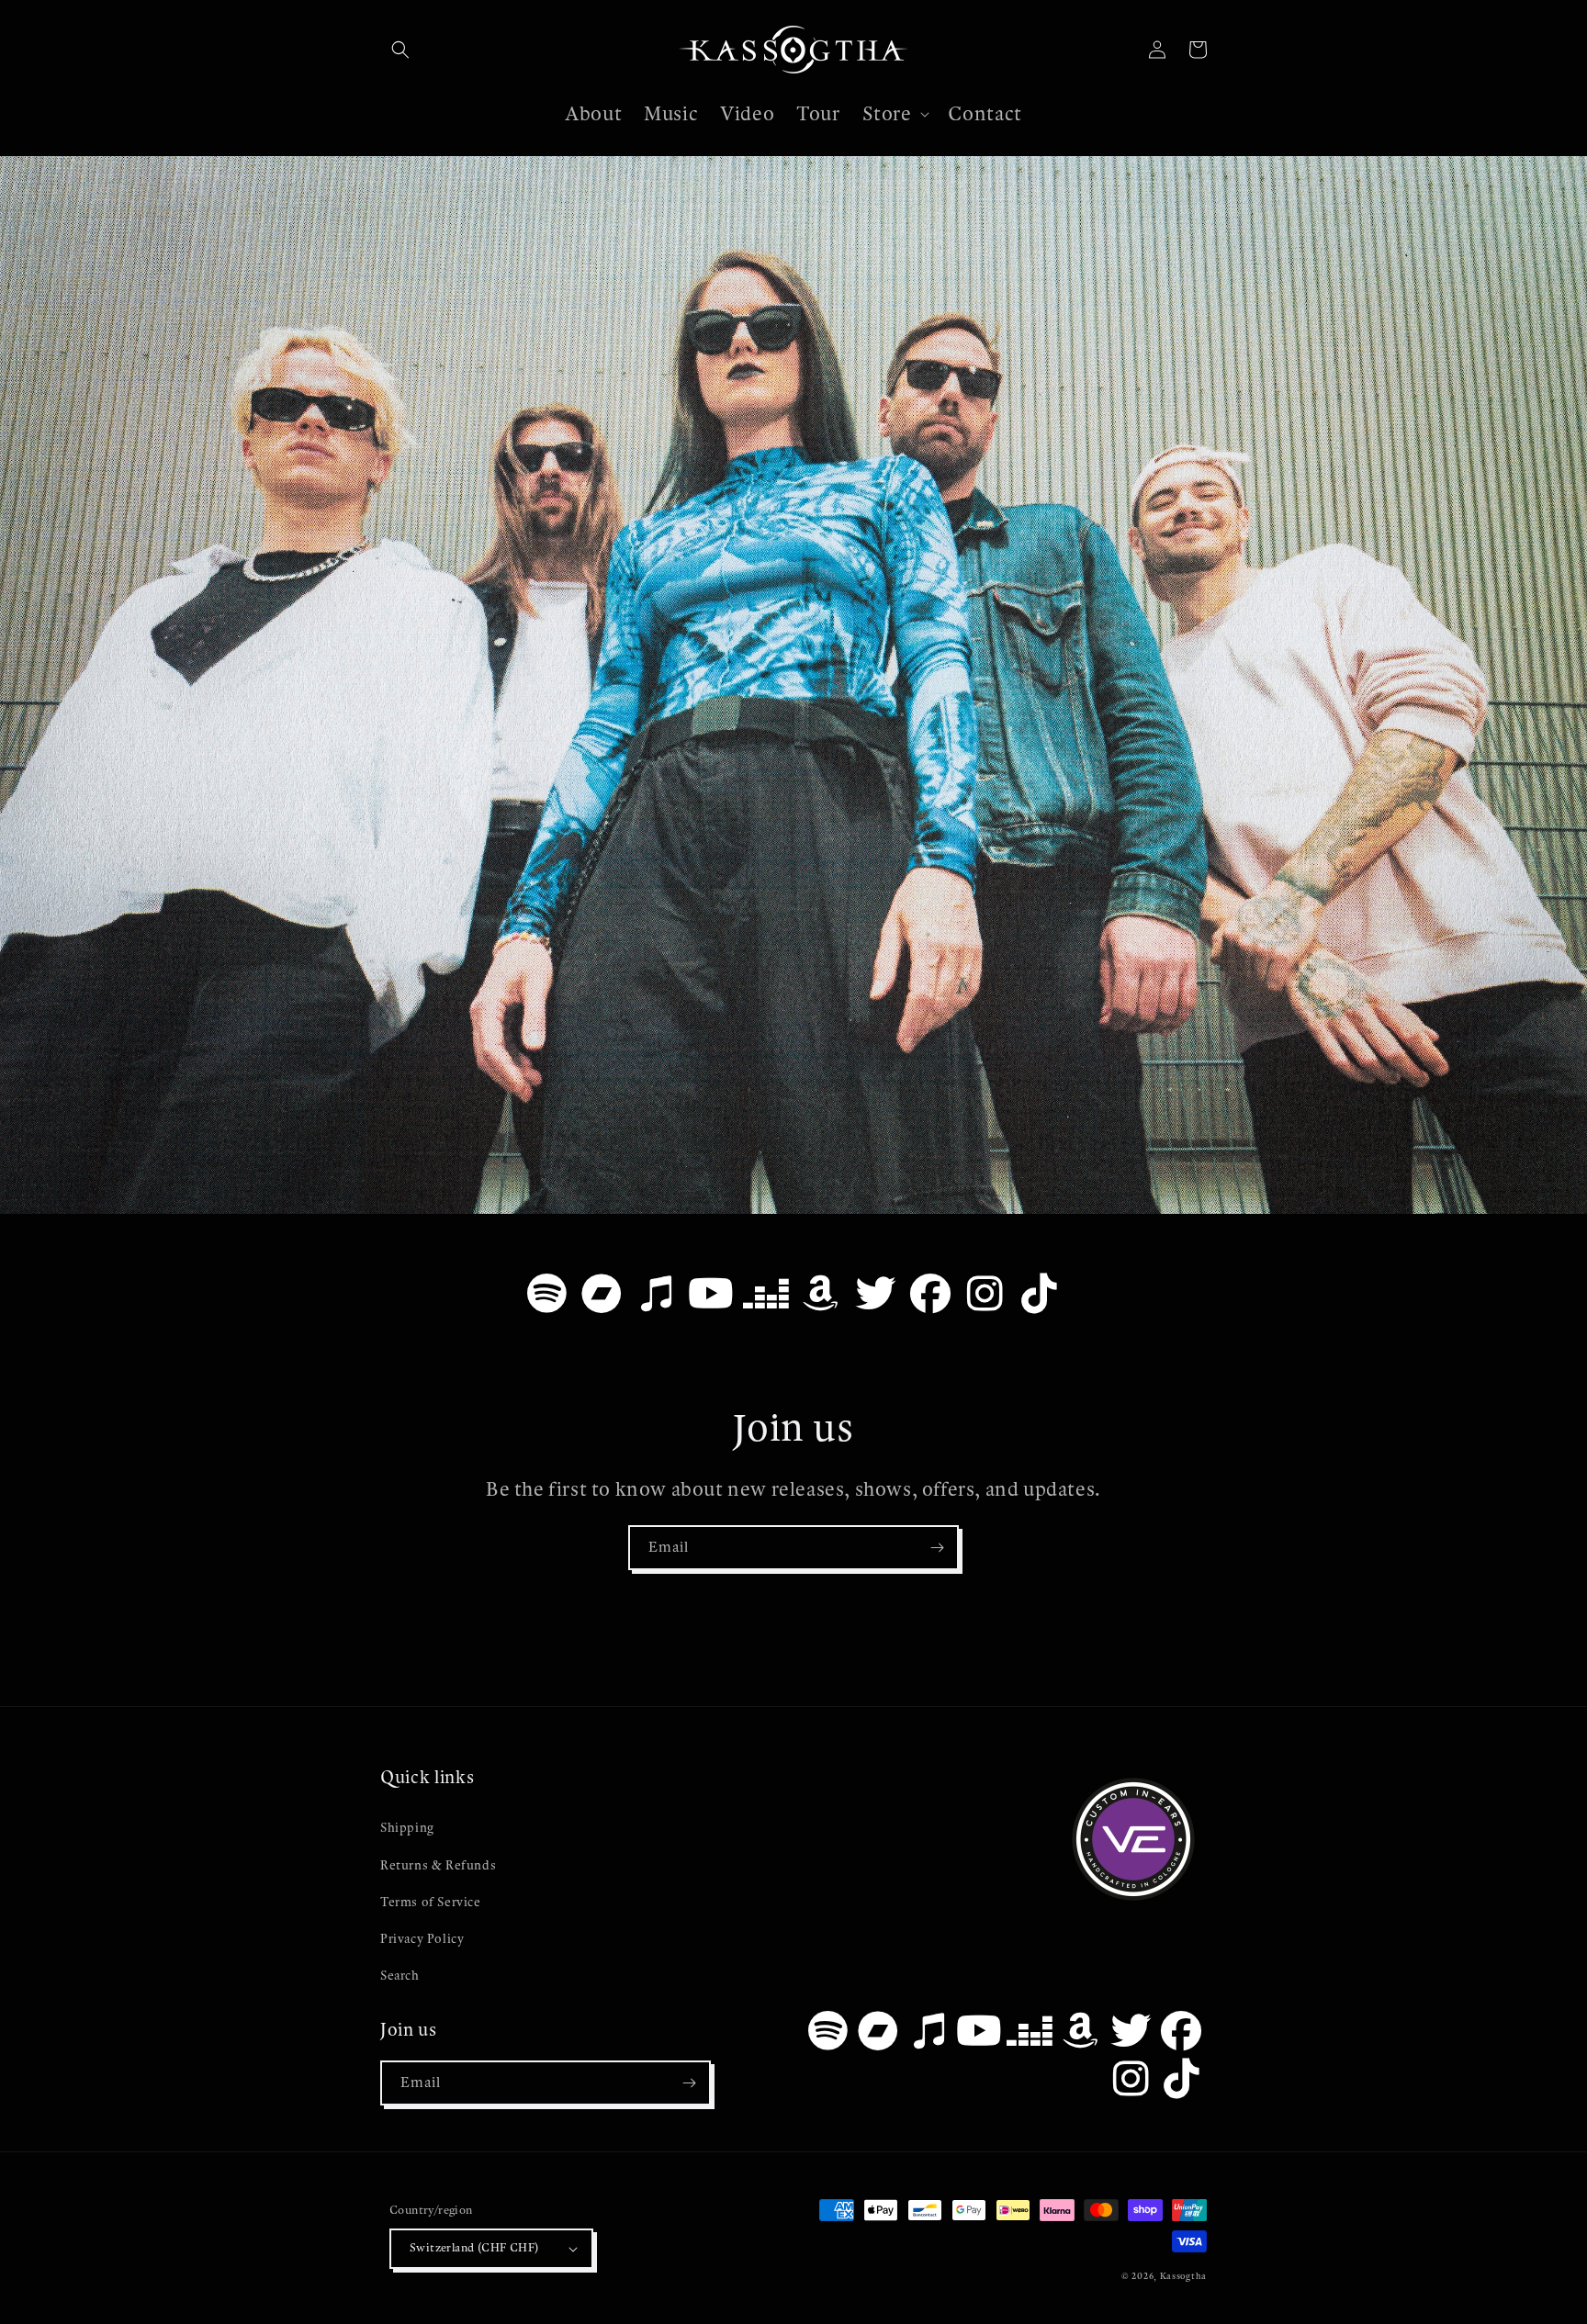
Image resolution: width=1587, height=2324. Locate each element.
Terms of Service (431, 1902)
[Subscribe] (937, 1548)
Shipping (407, 1828)
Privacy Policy (422, 1939)
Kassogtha (1183, 2276)
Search (400, 1976)
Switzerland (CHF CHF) (474, 2248)
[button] (400, 50)
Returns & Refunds (438, 1865)
